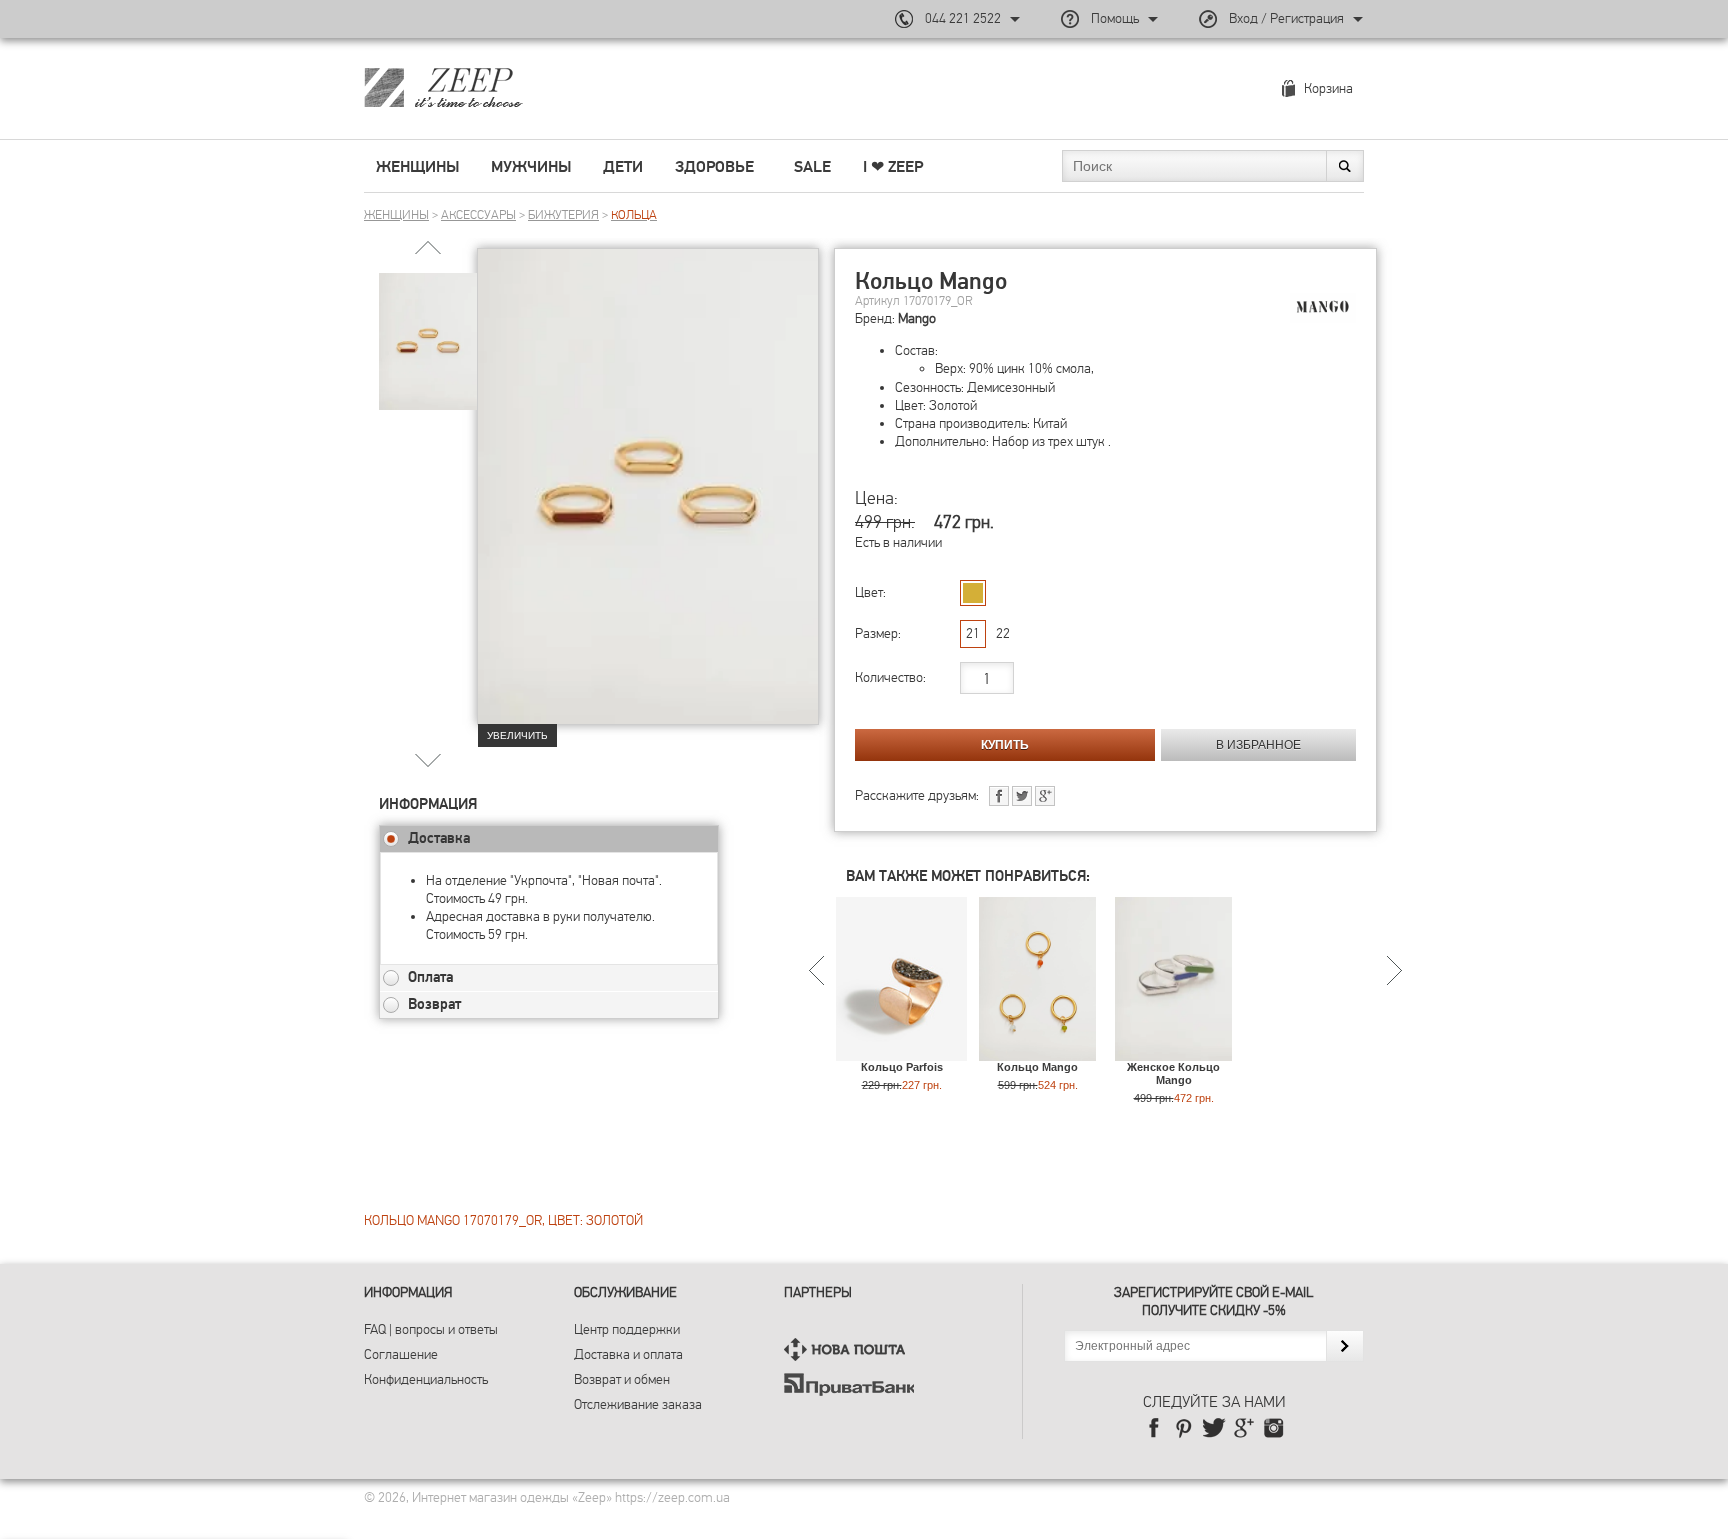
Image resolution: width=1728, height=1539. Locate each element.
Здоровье (714, 167)
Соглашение (401, 1354)
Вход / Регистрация (1286, 18)
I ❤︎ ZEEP (893, 167)
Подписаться (1344, 1346)
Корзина (1328, 88)
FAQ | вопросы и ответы (431, 1329)
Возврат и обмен (622, 1379)
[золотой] (973, 593)
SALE (812, 167)
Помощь (1115, 18)
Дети (623, 167)
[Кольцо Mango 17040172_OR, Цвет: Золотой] (1037, 1051)
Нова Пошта (849, 1349)
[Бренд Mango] (1323, 308)
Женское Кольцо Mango (1173, 1073)
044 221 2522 (963, 18)
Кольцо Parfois (902, 1067)
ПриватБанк (849, 1384)
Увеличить (517, 735)
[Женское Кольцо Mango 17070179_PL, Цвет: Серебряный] (1173, 1051)
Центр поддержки (627, 1329)
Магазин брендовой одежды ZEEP (478, 87)
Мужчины (531, 167)
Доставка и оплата (628, 1354)
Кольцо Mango (1037, 1067)
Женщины (417, 167)
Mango (917, 318)
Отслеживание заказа (638, 1404)
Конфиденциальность (426, 1379)
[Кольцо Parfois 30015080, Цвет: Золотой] (901, 1051)
